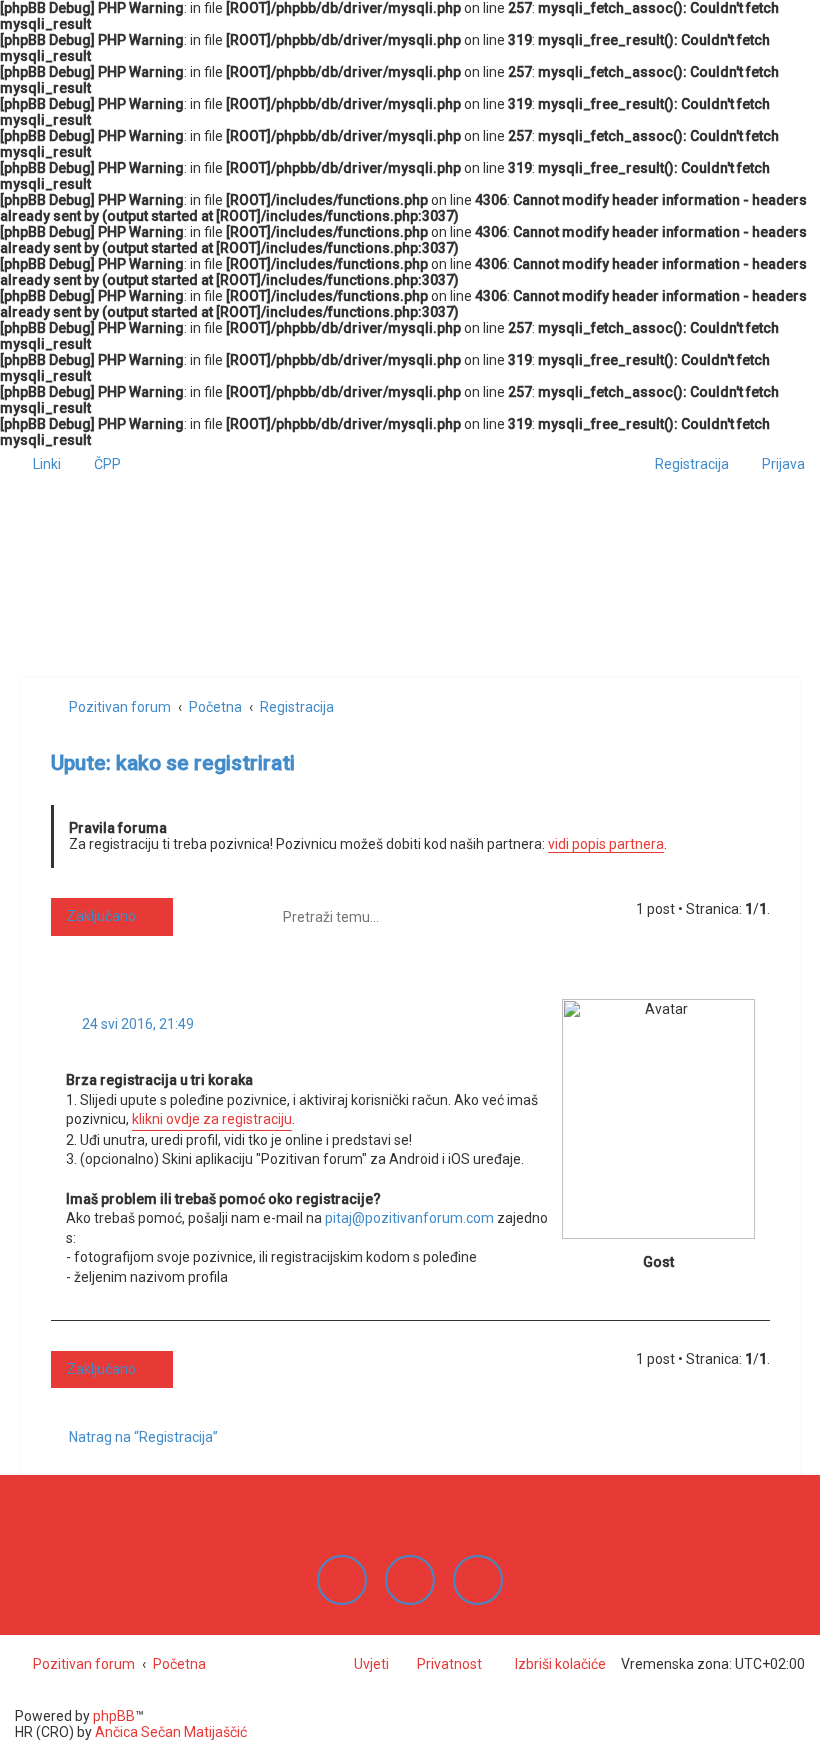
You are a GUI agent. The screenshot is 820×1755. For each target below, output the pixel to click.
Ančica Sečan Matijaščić (171, 1732)
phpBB (114, 1716)
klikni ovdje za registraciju (212, 1119)
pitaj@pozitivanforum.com (409, 1218)
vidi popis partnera (606, 844)
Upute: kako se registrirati (173, 763)
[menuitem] (98, 464)
